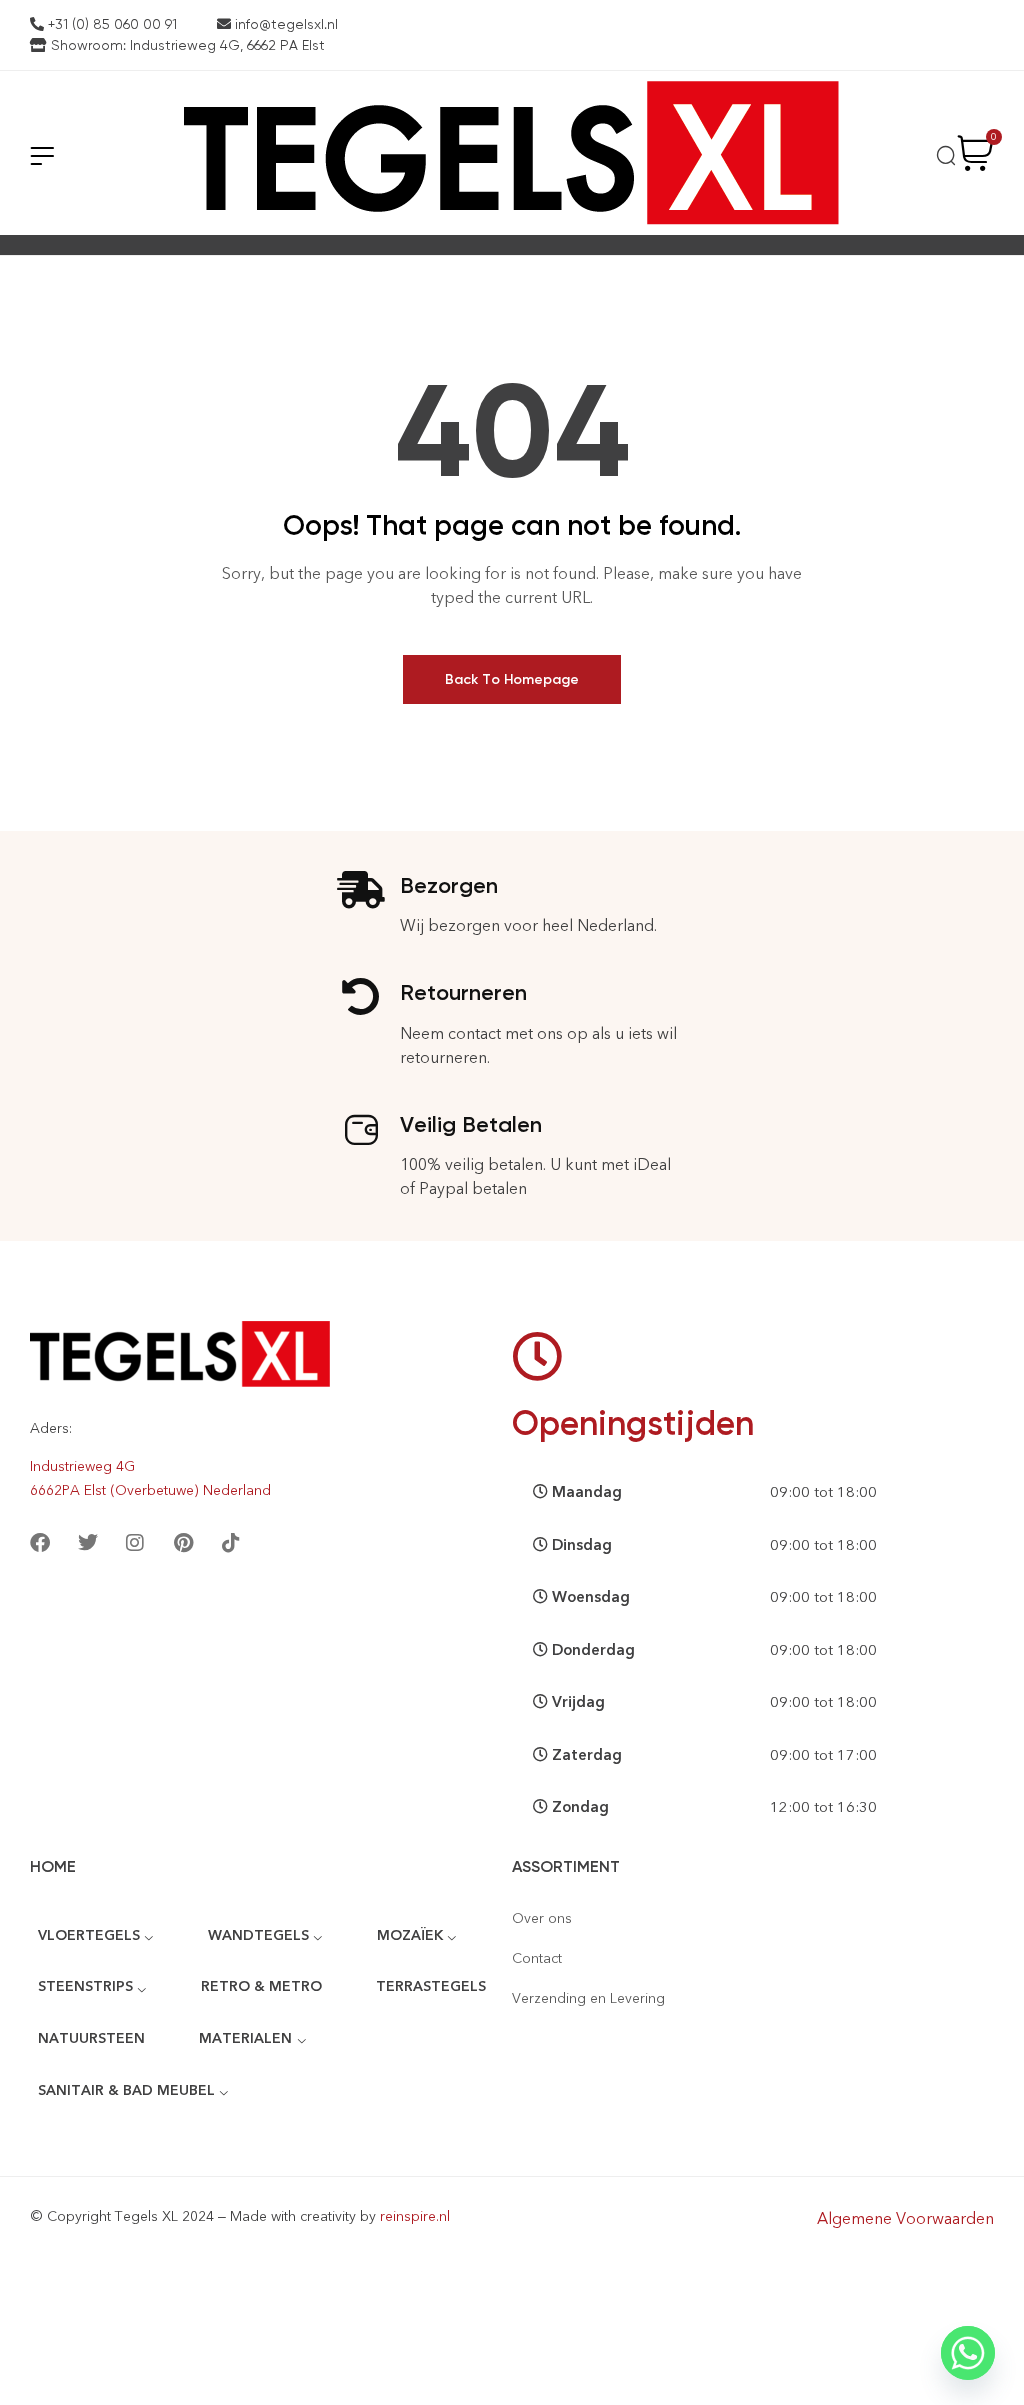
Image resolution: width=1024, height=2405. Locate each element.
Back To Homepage (512, 679)
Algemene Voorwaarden (905, 2218)
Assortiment (566, 1866)
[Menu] (42, 155)
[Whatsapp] (968, 2353)
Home (53, 1866)
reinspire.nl (415, 2216)
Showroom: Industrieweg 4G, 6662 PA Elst (186, 45)
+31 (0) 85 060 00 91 (110, 24)
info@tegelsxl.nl (284, 24)
